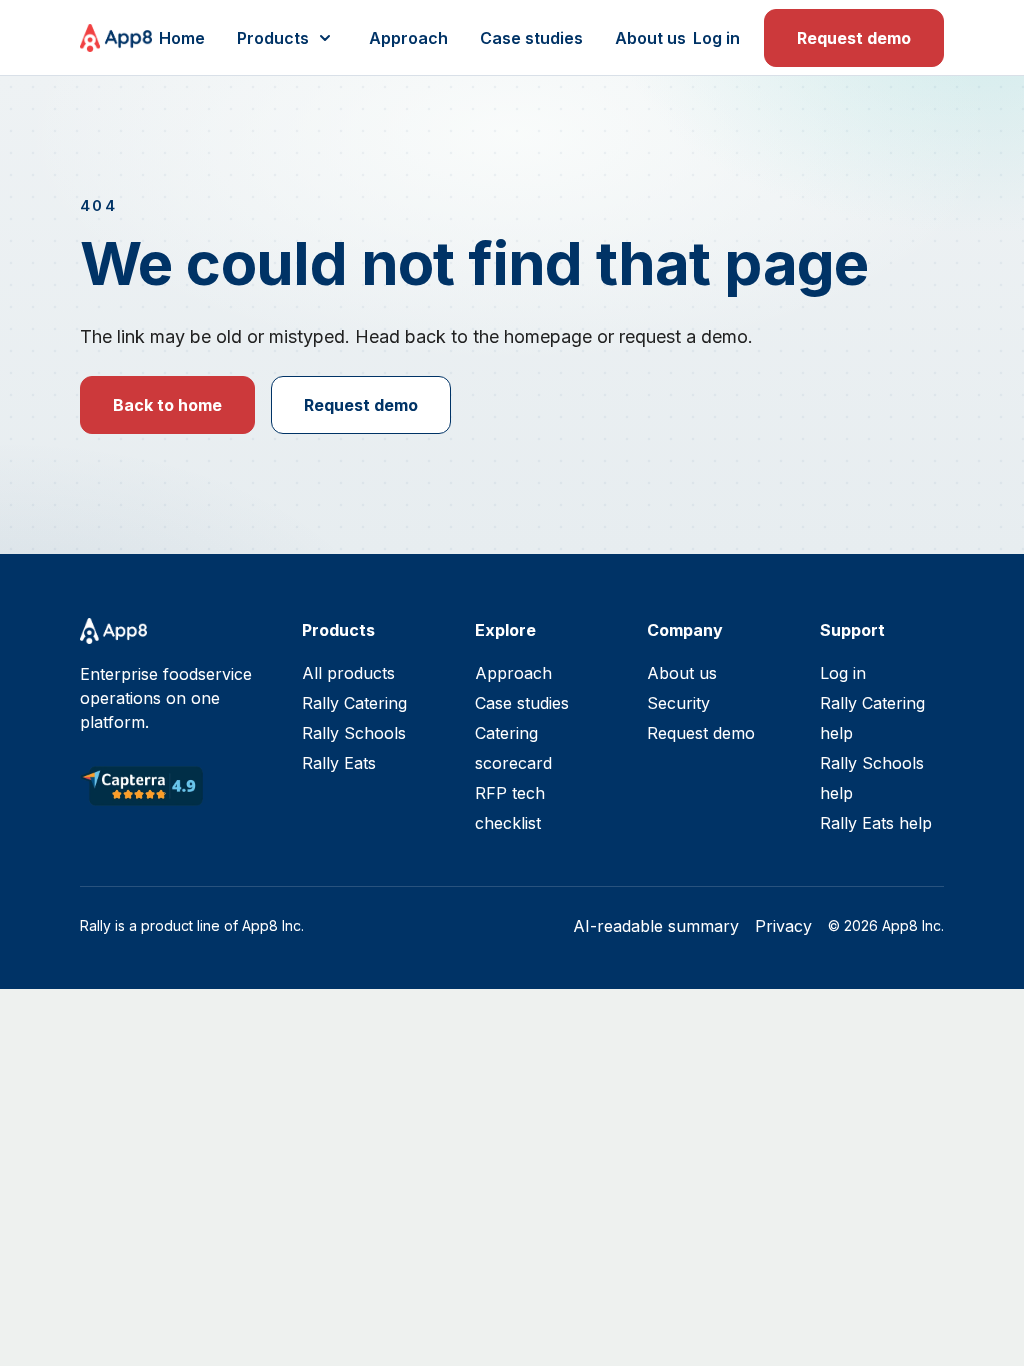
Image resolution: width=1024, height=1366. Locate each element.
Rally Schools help (872, 778)
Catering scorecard (513, 748)
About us (650, 38)
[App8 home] (116, 38)
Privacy (783, 926)
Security (678, 703)
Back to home (167, 405)
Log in (716, 38)
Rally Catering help (872, 718)
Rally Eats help (876, 823)
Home (182, 38)
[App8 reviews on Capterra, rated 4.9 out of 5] (141, 786)
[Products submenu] (325, 38)
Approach (408, 38)
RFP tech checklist (510, 808)
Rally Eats (339, 763)
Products (273, 38)
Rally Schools (354, 733)
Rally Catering (354, 703)
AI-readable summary (656, 926)
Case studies (531, 38)
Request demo (854, 38)
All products (348, 673)
